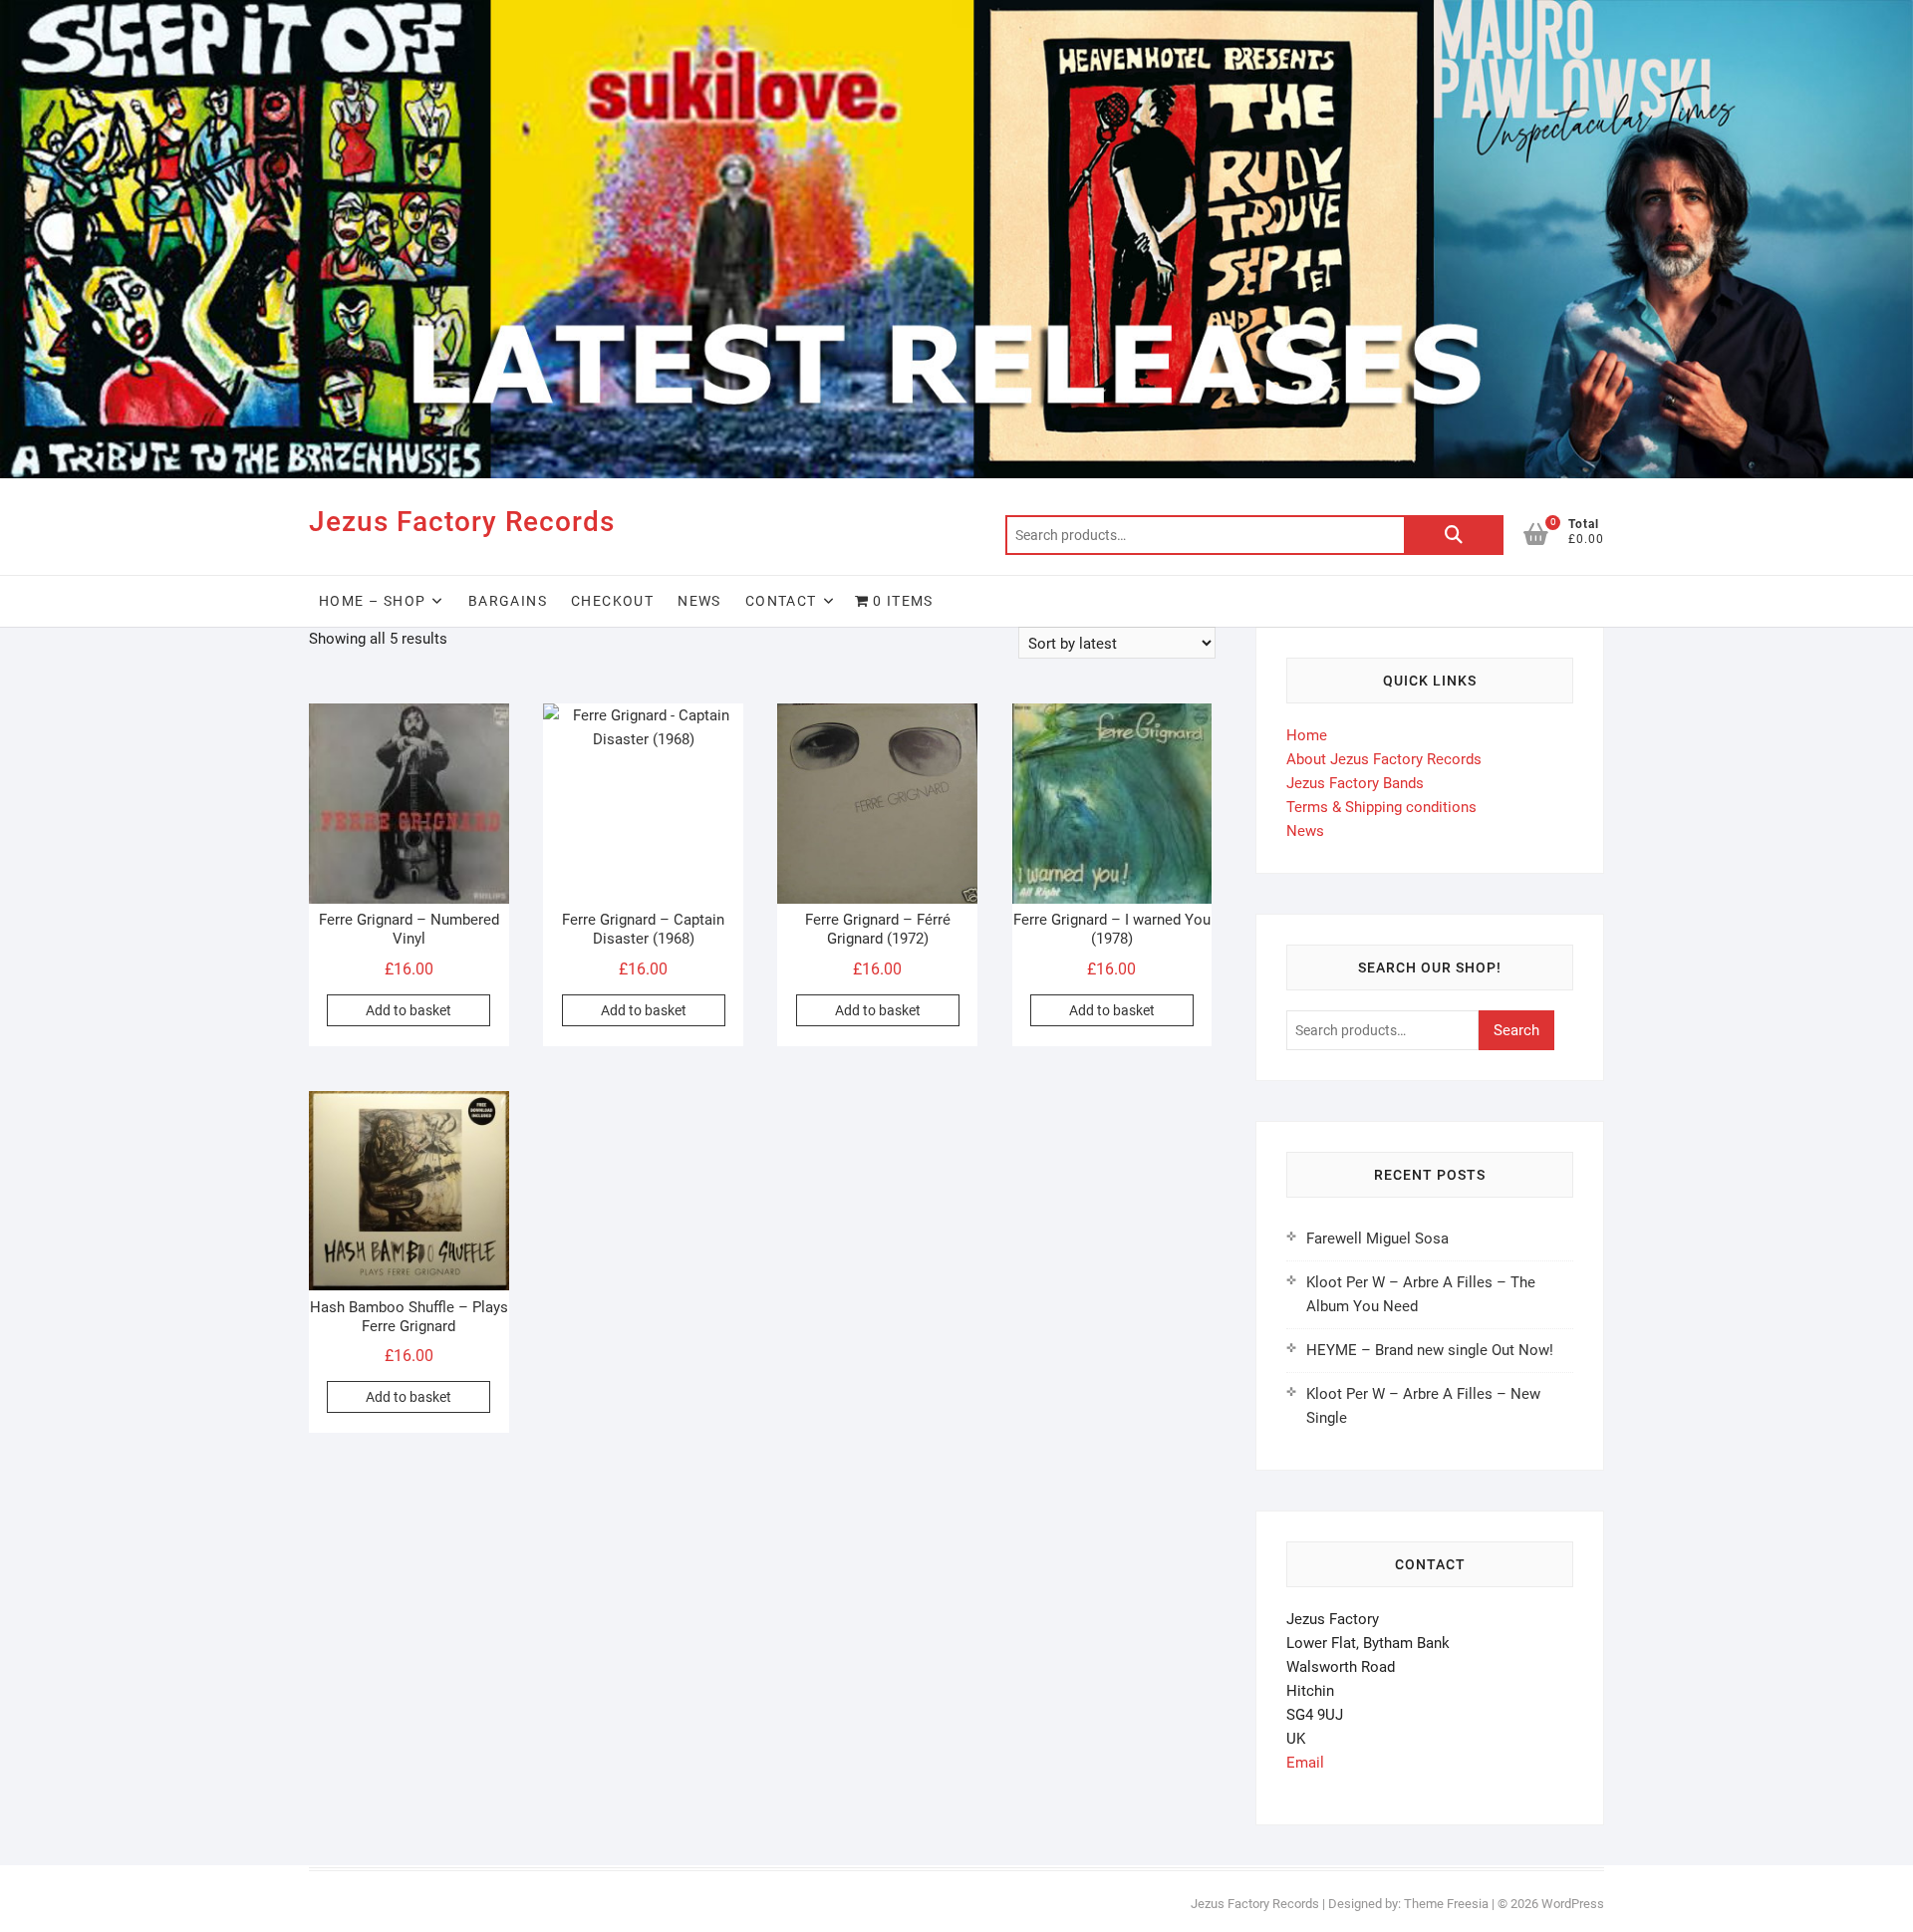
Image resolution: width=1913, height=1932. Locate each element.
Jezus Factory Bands (1355, 783)
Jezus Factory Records (462, 522)
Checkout (612, 601)
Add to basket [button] (409, 1010)
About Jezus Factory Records (1384, 759)
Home (1307, 735)
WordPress (1573, 1904)
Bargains (508, 601)
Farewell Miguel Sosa (1377, 1239)
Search (1454, 535)
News (699, 601)
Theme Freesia (1446, 1904)
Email (1305, 1763)
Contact (781, 601)
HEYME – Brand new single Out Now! (1430, 1350)
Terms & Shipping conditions (1381, 807)
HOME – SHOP (372, 601)
